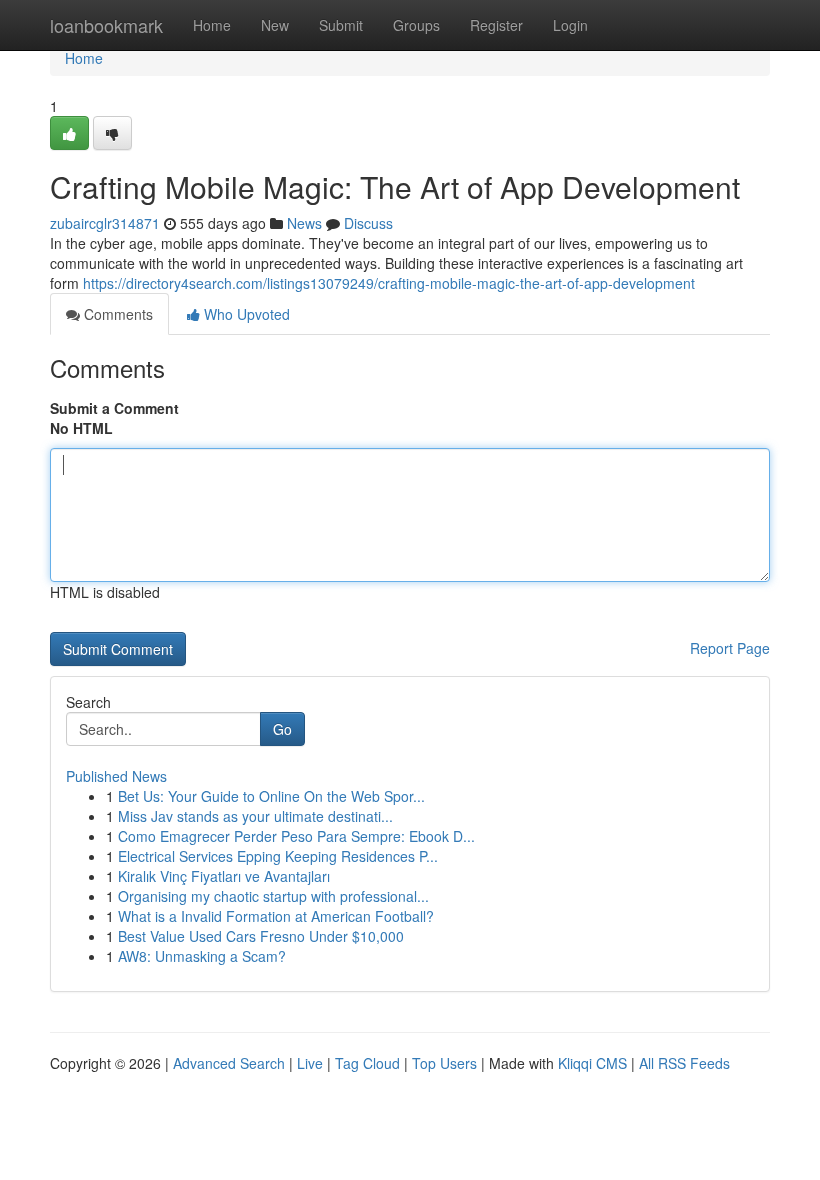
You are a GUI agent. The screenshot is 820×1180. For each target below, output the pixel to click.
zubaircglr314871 (105, 223)
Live (310, 1063)
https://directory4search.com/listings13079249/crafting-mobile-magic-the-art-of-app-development (389, 283)
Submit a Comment (114, 408)
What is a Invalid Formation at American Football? (276, 916)
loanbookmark (106, 25)
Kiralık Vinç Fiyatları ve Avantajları (224, 876)
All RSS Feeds (684, 1063)
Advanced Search (229, 1063)
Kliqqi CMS (592, 1063)
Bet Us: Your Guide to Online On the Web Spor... (271, 796)
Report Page (730, 648)
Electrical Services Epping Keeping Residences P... (278, 856)
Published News (116, 776)
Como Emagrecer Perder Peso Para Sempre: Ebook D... (296, 836)
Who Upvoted (245, 314)
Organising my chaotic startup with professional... (273, 896)
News (304, 223)
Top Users (444, 1063)
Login (570, 25)
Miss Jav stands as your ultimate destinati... (255, 816)
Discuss (368, 223)
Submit (341, 25)
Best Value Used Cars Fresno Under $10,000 (261, 936)
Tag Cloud (367, 1063)
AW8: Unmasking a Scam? (202, 956)
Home (212, 25)
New (275, 25)
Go (282, 729)
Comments (116, 314)
